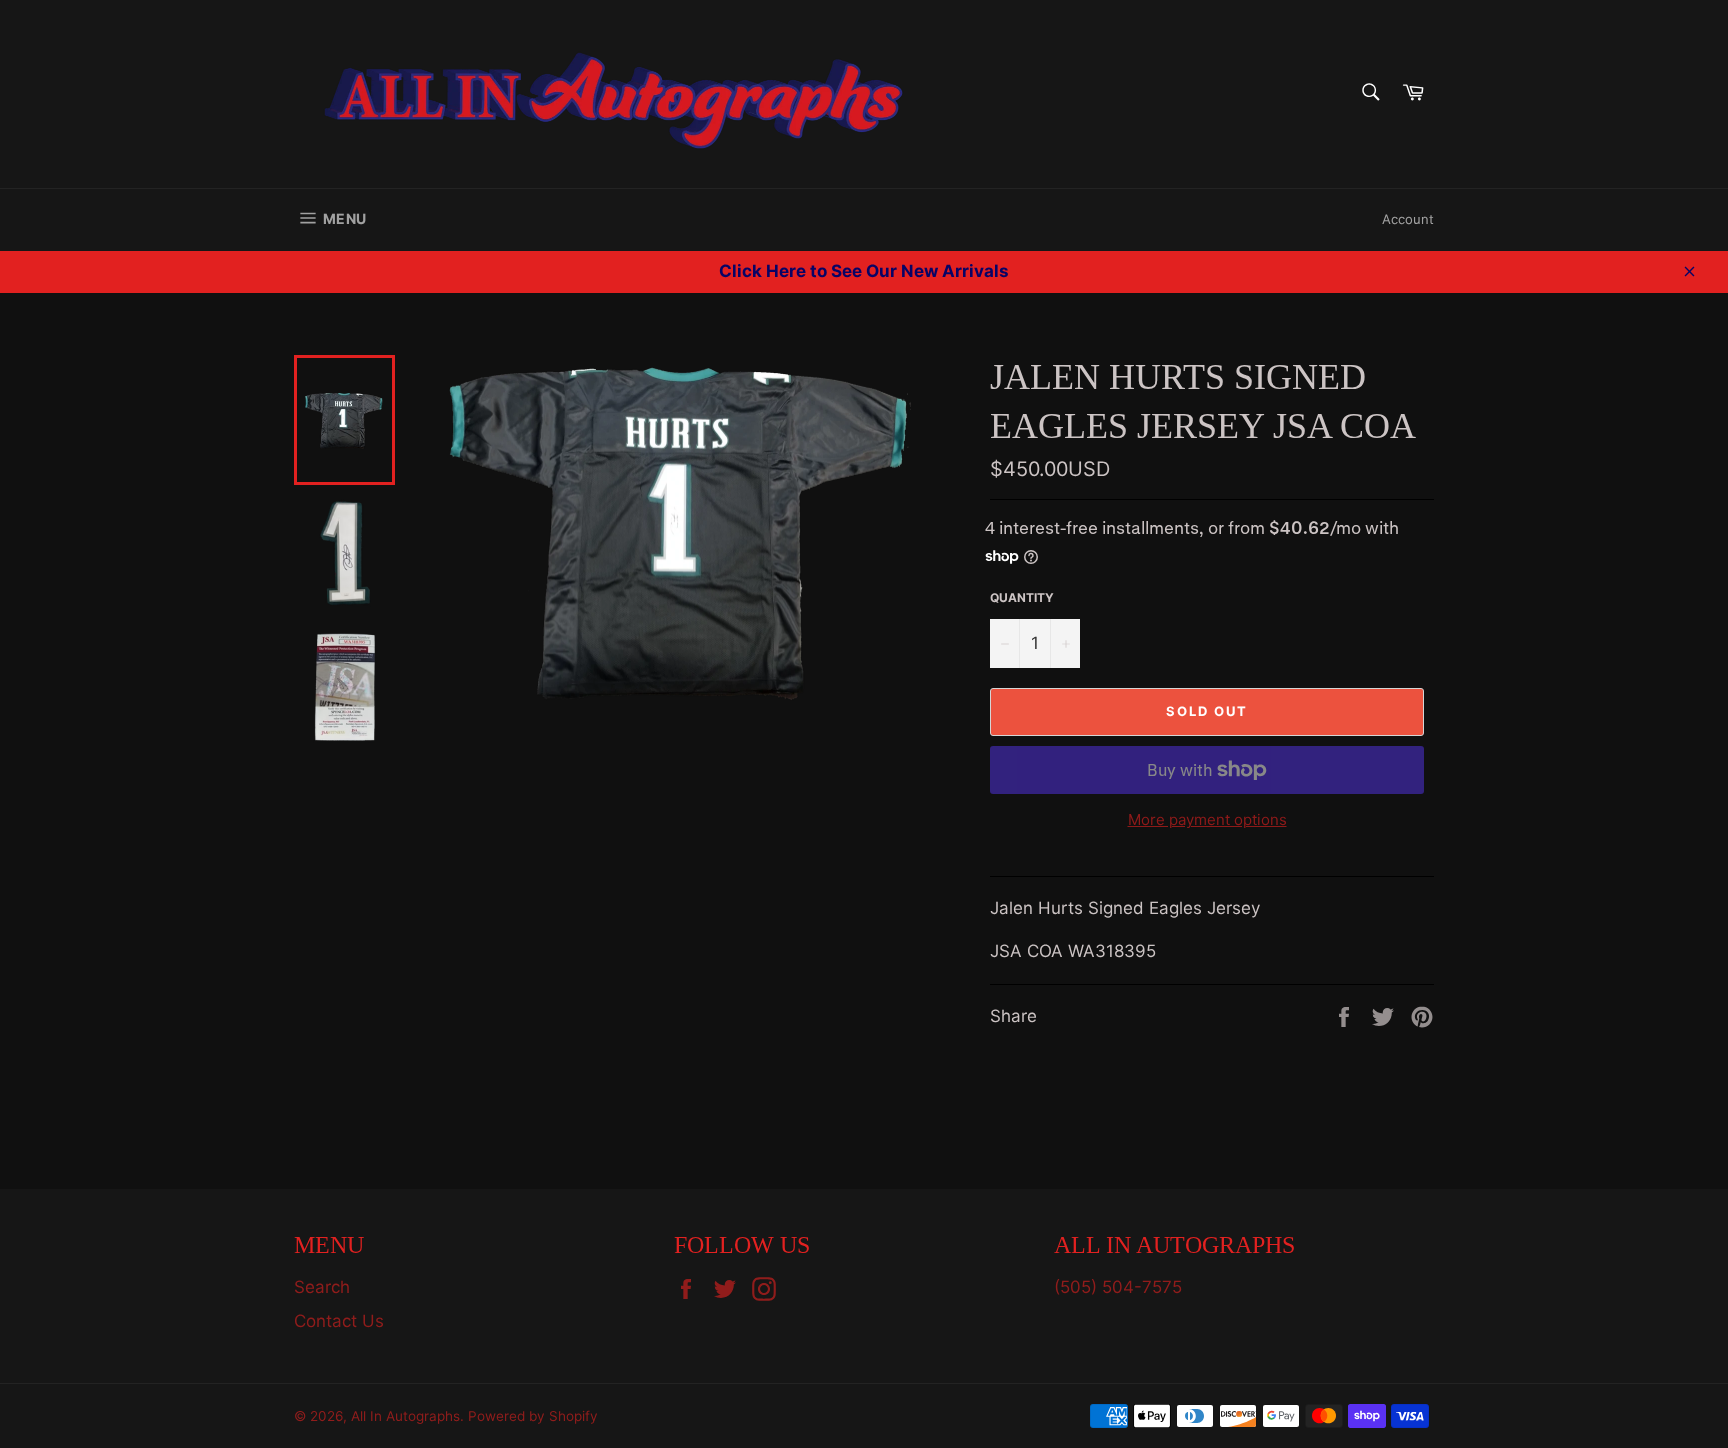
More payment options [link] (1207, 819)
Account (1408, 219)
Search (322, 1287)
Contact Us (339, 1321)
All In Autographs (405, 1416)
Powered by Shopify (533, 1416)
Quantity (1022, 597)
